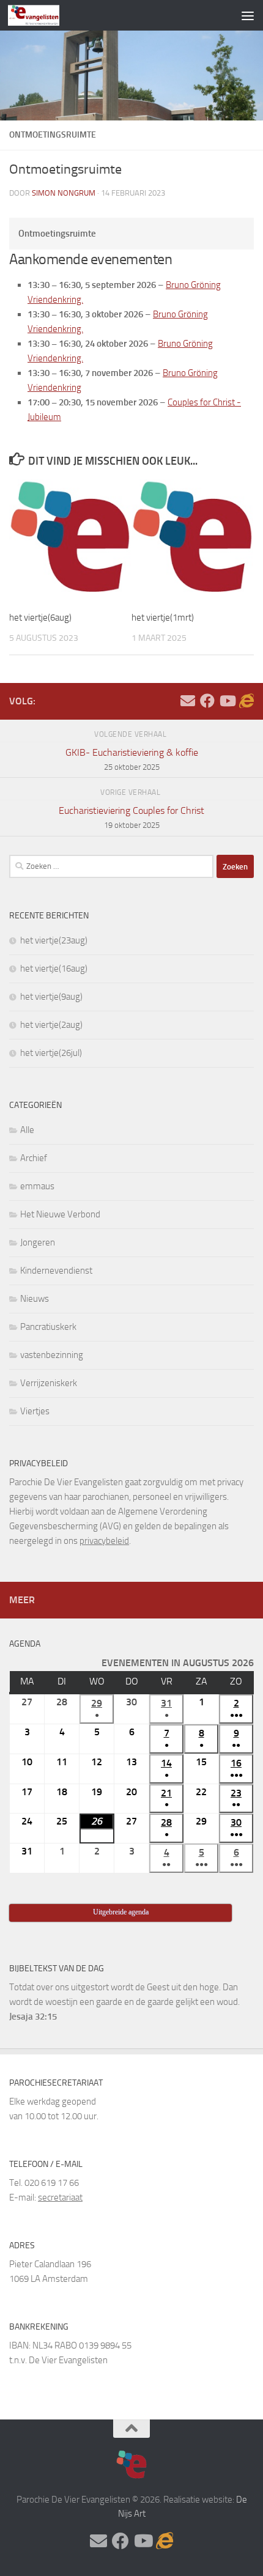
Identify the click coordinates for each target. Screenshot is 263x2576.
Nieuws (35, 1299)
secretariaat (60, 2198)
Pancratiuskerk (48, 1327)
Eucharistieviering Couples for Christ (131, 817)
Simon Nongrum (64, 193)
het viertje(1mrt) (163, 618)
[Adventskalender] (246, 701)
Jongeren (38, 1242)
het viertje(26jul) (51, 1053)
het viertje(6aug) (40, 618)
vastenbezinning (52, 1355)
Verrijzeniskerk (49, 1383)
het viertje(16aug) (54, 969)
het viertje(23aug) (54, 940)
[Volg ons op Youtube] (227, 701)
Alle (27, 1130)
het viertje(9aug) (51, 997)
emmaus (37, 1186)
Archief (34, 1158)
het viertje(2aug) (51, 1025)
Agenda (25, 1644)
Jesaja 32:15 (33, 2017)
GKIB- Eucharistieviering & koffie (132, 759)
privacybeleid (104, 1541)
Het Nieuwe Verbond (60, 1214)
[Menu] (248, 15)
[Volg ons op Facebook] (207, 701)
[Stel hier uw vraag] (188, 701)
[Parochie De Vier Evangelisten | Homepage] (43, 15)
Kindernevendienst (56, 1271)
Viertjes (35, 1411)
